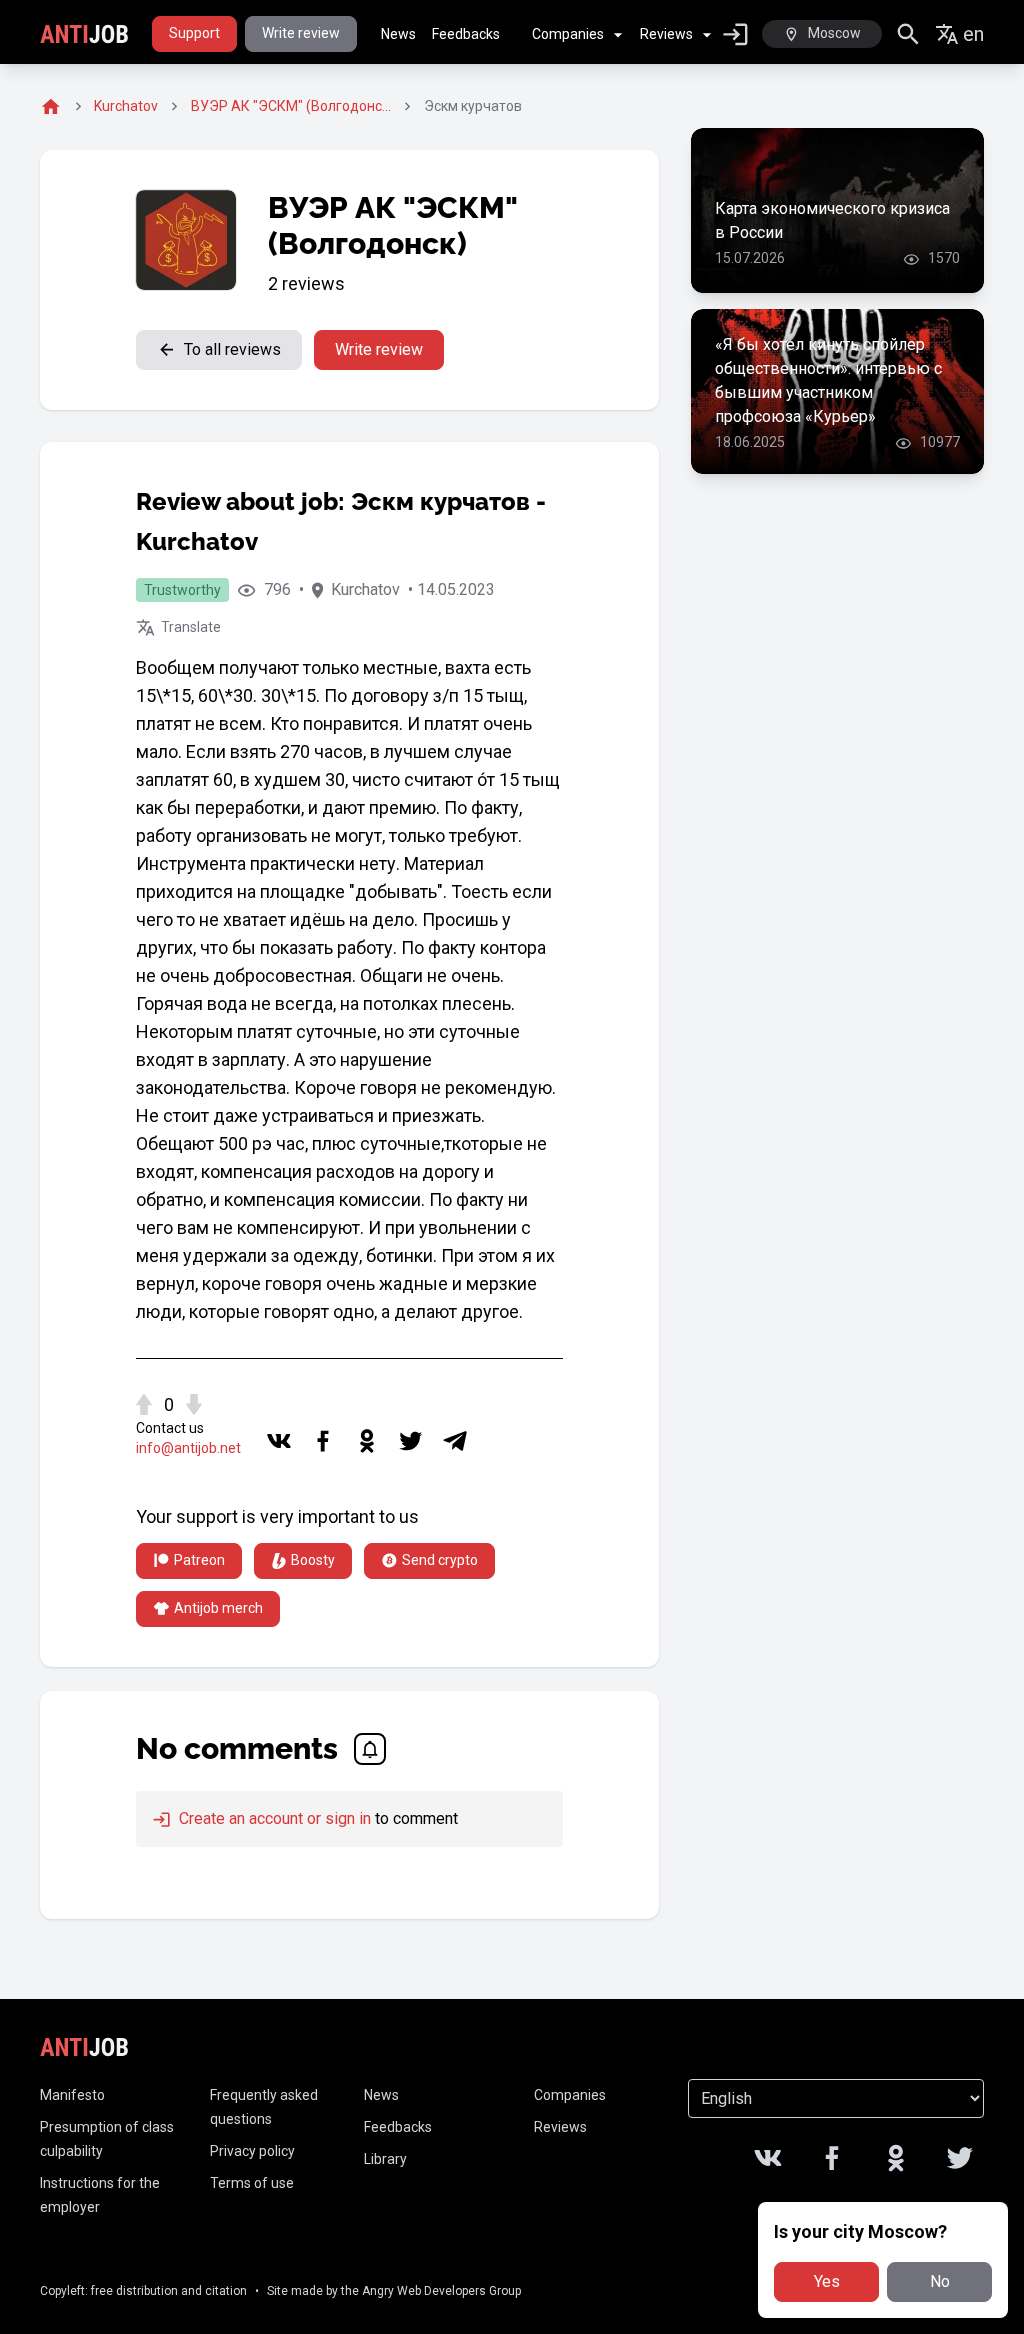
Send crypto (440, 1560)
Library (385, 2159)
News (398, 34)
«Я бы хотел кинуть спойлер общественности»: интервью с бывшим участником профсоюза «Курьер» (828, 380)
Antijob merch (218, 1608)
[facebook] (323, 1441)
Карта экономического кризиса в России (832, 220)
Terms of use (252, 2183)
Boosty (313, 1560)
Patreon (199, 1560)
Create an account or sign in (273, 1818)
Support (194, 33)
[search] (908, 34)
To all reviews (232, 349)
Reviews (666, 34)
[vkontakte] (279, 1441)
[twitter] (411, 1441)
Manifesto (72, 2095)
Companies (568, 34)
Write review (301, 33)
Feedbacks (466, 34)
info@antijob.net (188, 1448)
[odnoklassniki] (367, 1441)
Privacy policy (252, 2151)
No (940, 2281)
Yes (827, 2281)
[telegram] (455, 1441)
